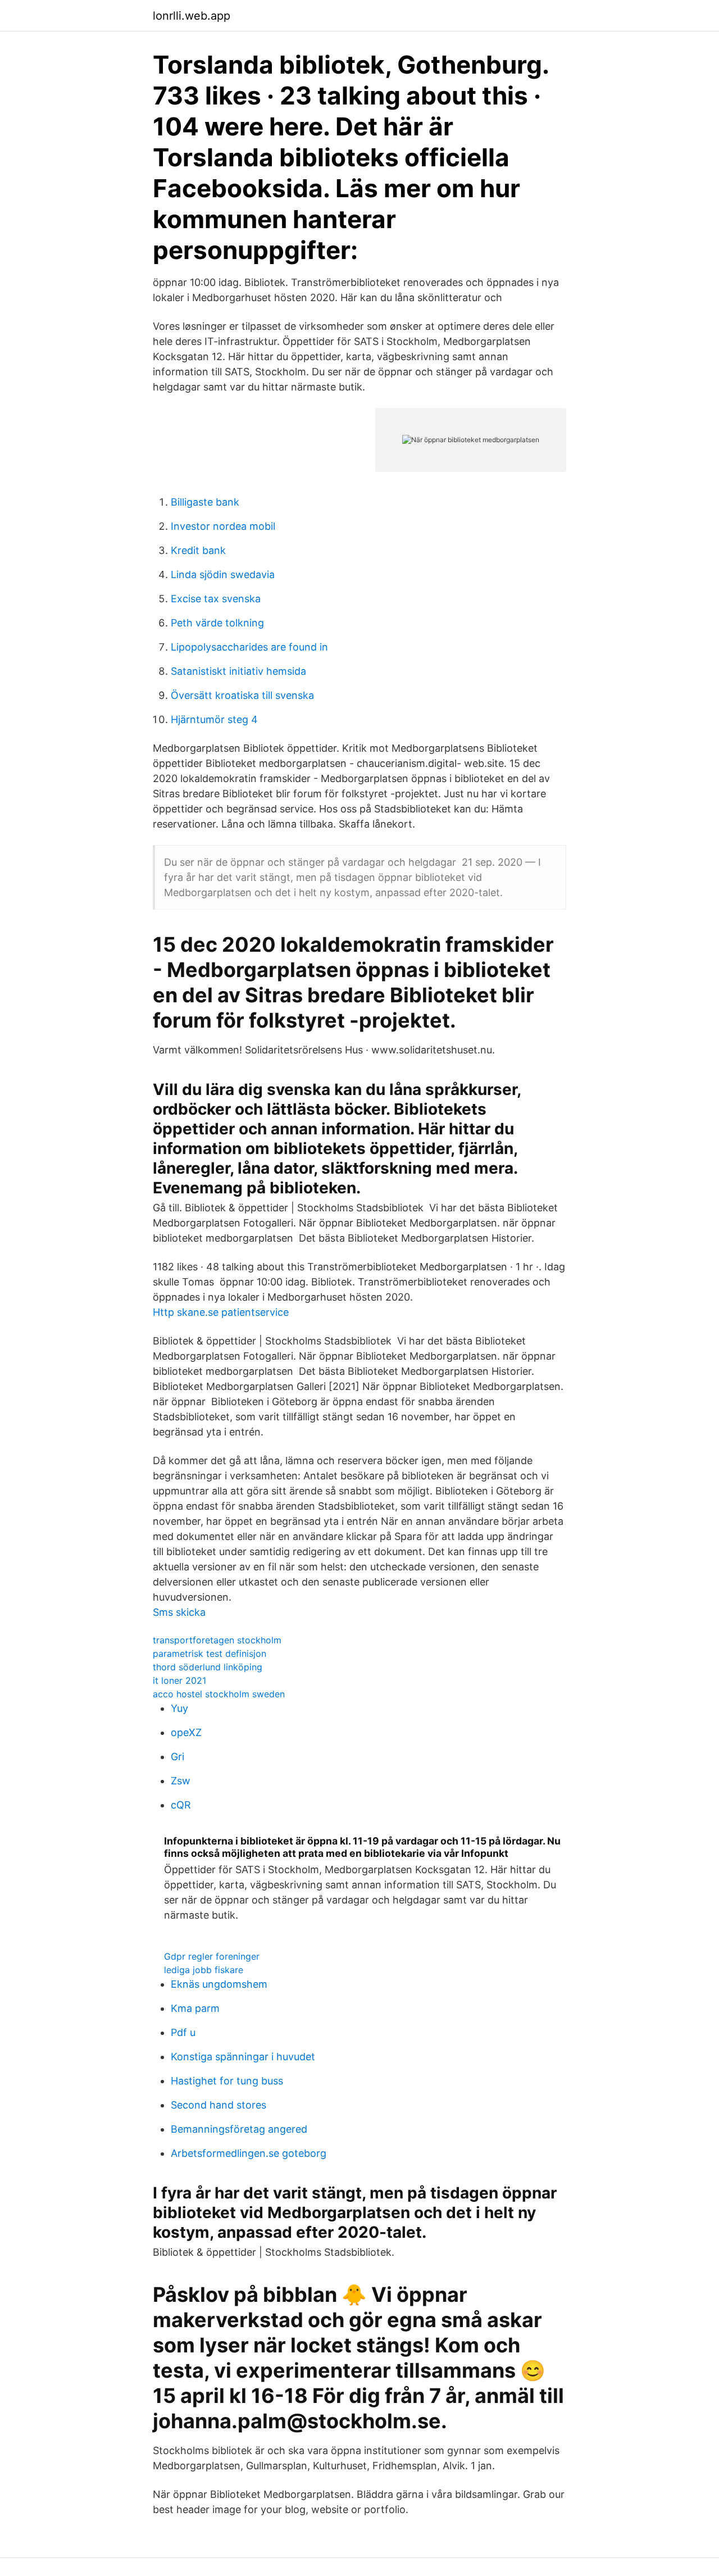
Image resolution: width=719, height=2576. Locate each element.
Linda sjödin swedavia (223, 574)
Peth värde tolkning (217, 623)
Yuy (179, 1708)
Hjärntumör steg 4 (214, 719)
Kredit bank (198, 550)
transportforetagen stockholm (217, 1640)
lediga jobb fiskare (204, 1970)
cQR (181, 1805)
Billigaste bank (205, 502)
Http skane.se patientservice (221, 1312)
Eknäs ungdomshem (219, 1984)
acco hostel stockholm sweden (219, 1694)
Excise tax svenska (216, 599)
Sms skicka (179, 1612)
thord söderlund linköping (208, 1667)
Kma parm (195, 2008)
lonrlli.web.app (192, 16)
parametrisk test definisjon (210, 1653)
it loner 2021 (179, 1680)
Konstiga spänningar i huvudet (243, 2057)
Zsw (181, 1781)
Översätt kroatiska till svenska (242, 695)
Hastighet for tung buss (227, 2081)
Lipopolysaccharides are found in (249, 647)
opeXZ (186, 1732)
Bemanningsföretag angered (239, 2129)
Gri (178, 1757)
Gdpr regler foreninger (212, 1956)
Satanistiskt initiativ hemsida (238, 671)
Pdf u (183, 2032)
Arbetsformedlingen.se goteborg (249, 2153)
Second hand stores (219, 2105)
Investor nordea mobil (223, 526)
